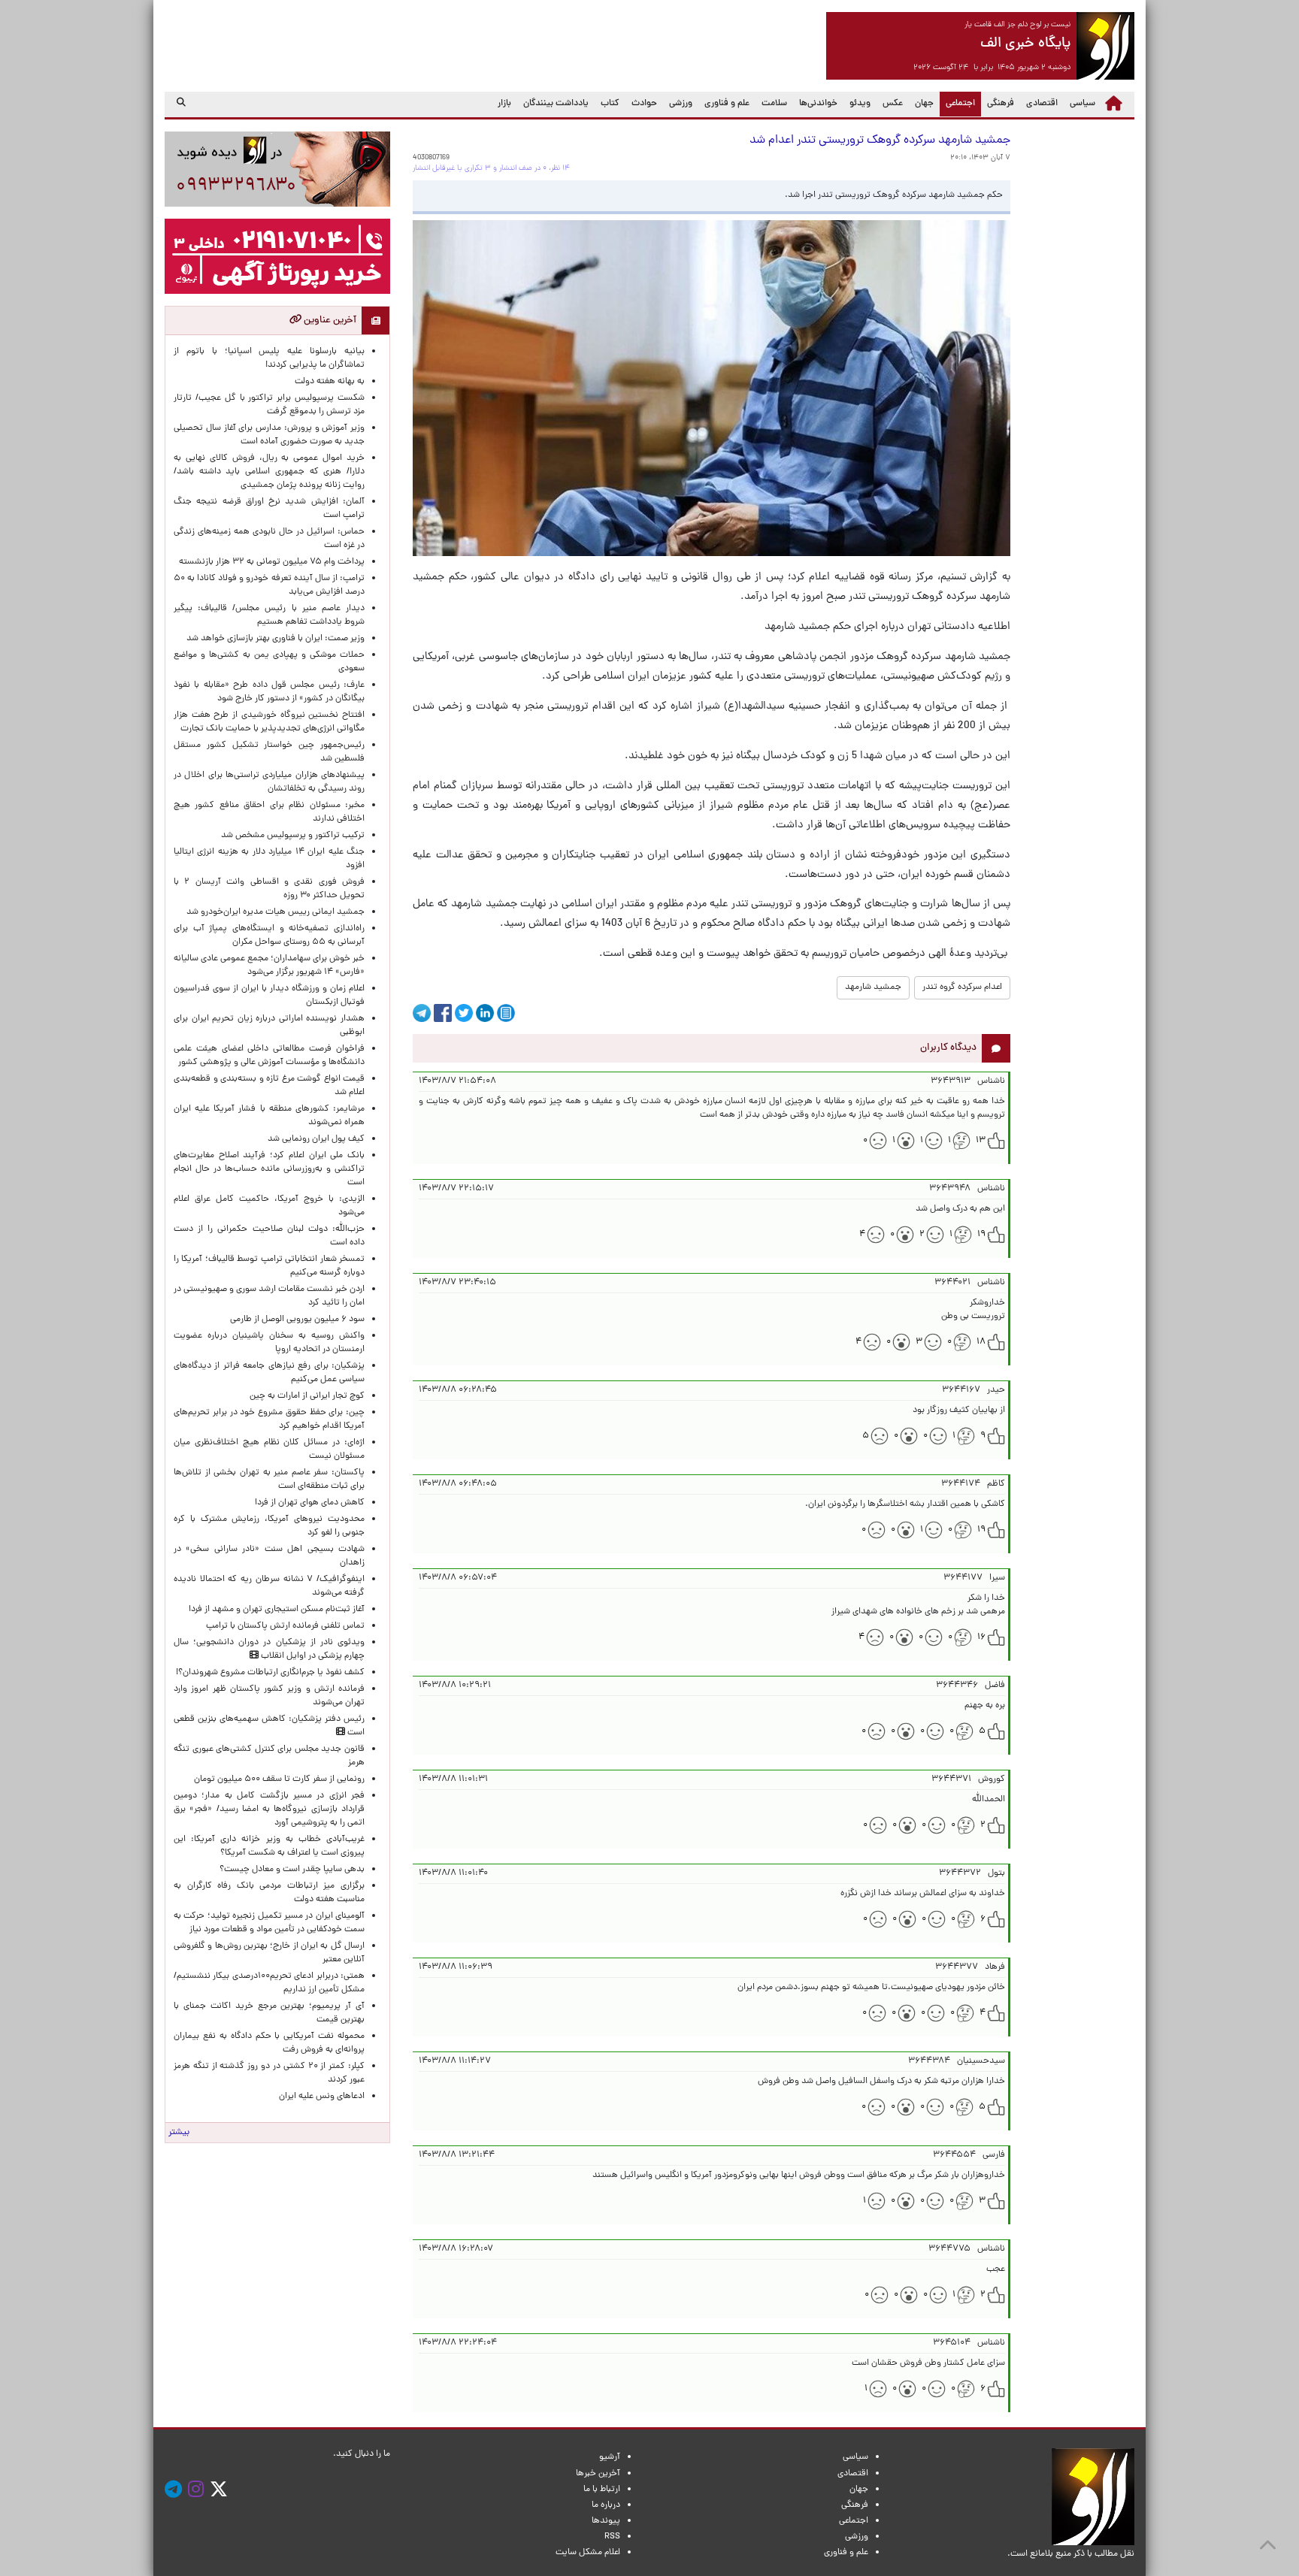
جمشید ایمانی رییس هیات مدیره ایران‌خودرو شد (276, 912)
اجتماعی (957, 103)
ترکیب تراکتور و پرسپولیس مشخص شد (293, 836)
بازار (504, 104)
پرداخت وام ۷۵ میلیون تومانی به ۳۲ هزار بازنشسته (272, 562)
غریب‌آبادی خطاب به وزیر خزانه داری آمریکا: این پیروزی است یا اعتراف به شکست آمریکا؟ (269, 1846)
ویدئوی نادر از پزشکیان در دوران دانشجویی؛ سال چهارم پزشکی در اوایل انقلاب (269, 1649)
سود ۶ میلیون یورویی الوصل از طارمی (297, 1320)
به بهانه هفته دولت (330, 382)
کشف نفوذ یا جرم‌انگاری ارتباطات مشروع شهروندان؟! (270, 1673)
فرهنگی (1001, 104)
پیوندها (606, 2521)
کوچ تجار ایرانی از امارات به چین (307, 1396)
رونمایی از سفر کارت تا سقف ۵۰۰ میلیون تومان (279, 1779)
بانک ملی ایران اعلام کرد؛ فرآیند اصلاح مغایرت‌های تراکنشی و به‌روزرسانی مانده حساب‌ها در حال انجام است (269, 1169)
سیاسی (1082, 104)
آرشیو (610, 2457)
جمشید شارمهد (873, 987)
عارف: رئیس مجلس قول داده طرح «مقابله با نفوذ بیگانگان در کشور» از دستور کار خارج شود (269, 692)
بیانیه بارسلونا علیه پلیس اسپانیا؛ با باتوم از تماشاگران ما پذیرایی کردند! (269, 358)
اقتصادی (1042, 104)
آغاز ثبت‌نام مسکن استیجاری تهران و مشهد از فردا (277, 1610)
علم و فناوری (727, 104)
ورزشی (681, 104)
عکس (893, 104)
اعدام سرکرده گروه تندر (962, 987)
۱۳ (981, 1141)
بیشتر (179, 2133)
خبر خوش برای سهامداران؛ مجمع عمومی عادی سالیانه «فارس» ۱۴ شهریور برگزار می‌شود (269, 966)
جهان (924, 104)
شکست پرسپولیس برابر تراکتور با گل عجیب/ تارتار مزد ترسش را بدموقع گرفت (269, 405)
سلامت (774, 104)
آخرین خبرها (598, 2474)
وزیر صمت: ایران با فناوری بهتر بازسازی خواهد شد (276, 639)
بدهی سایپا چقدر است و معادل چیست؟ (292, 1870)
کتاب (610, 104)
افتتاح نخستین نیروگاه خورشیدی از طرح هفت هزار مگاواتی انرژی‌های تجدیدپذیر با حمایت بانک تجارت (269, 722)
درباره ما (606, 2505)
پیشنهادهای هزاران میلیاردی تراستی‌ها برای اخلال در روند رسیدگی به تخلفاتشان (269, 782)
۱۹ (981, 1235)
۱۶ (981, 1637)
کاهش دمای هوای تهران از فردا (310, 1503)
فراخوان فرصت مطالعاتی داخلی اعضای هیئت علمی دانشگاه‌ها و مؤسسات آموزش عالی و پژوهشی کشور (269, 1056)
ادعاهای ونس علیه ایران (322, 2097)
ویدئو (860, 104)
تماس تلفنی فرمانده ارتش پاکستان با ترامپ (285, 1626)
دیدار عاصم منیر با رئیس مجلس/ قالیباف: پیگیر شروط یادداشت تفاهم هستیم (269, 615)
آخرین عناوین (329, 320)
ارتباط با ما (602, 2490)
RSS (612, 2537)
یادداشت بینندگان (556, 104)
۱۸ (981, 1342)
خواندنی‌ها (818, 104)
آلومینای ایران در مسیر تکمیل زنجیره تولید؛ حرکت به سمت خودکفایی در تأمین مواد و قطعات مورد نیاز (269, 1923)
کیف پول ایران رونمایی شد (316, 1139)
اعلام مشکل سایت (588, 2553)
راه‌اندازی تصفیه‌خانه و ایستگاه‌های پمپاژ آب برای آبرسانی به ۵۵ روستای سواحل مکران (269, 936)
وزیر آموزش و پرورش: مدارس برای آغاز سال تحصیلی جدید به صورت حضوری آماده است (269, 435)
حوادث (644, 104)
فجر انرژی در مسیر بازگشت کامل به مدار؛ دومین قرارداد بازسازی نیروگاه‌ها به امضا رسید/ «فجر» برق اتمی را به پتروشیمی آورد (269, 1810)
